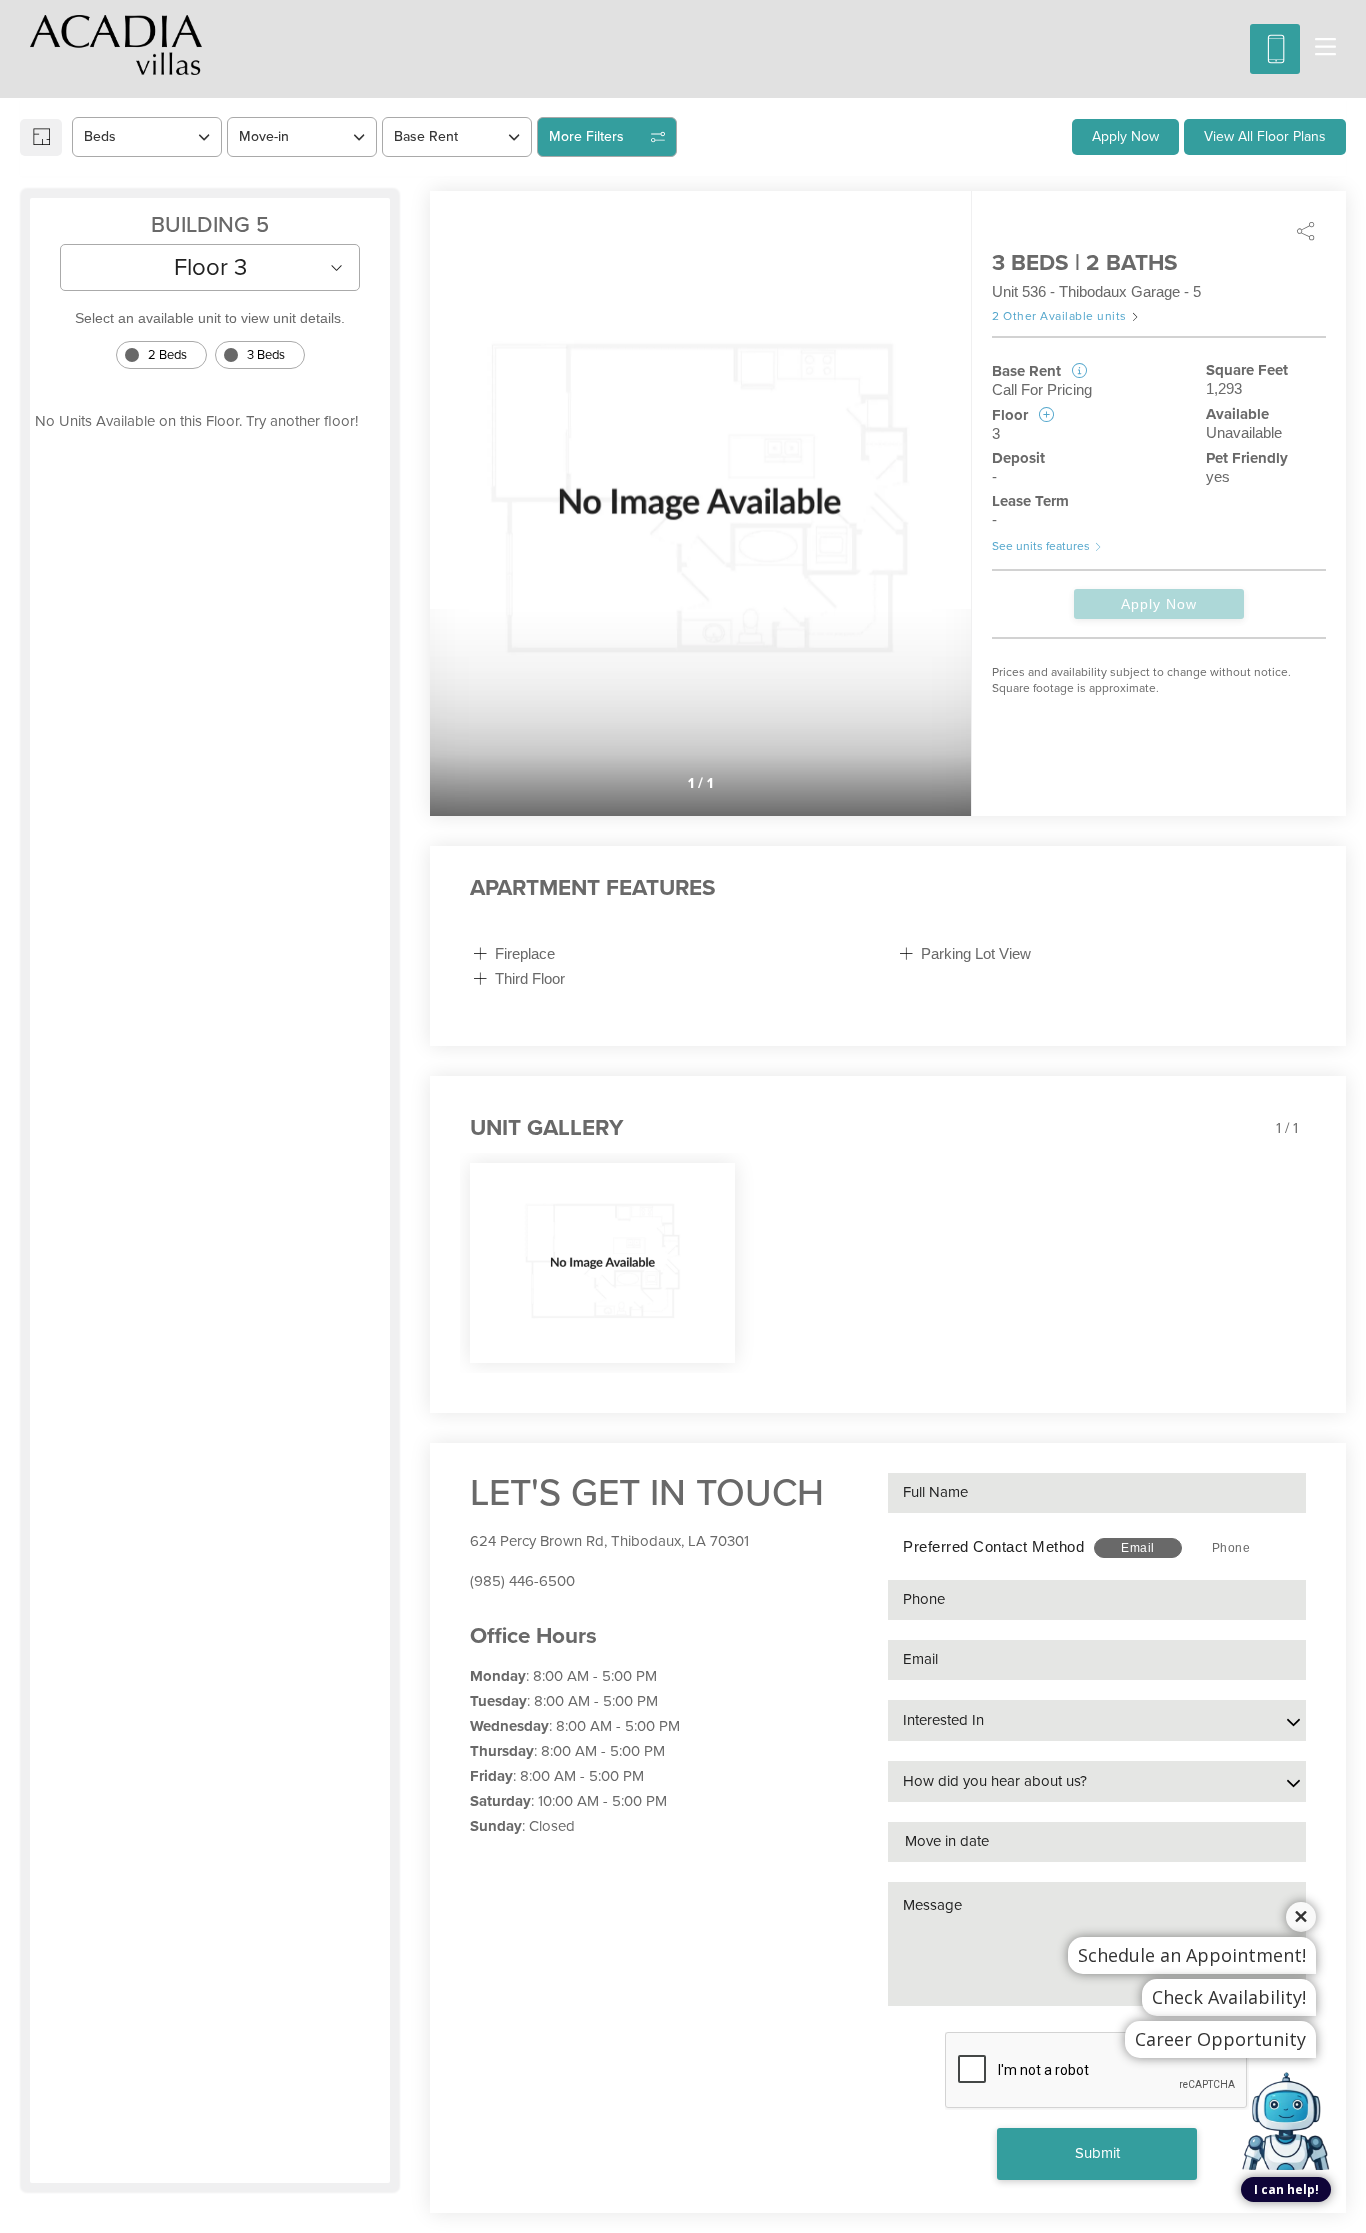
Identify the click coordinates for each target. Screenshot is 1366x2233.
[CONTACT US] (1275, 49)
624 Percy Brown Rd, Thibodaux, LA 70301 (609, 1541)
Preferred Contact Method (993, 1546)
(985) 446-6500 (522, 1581)
